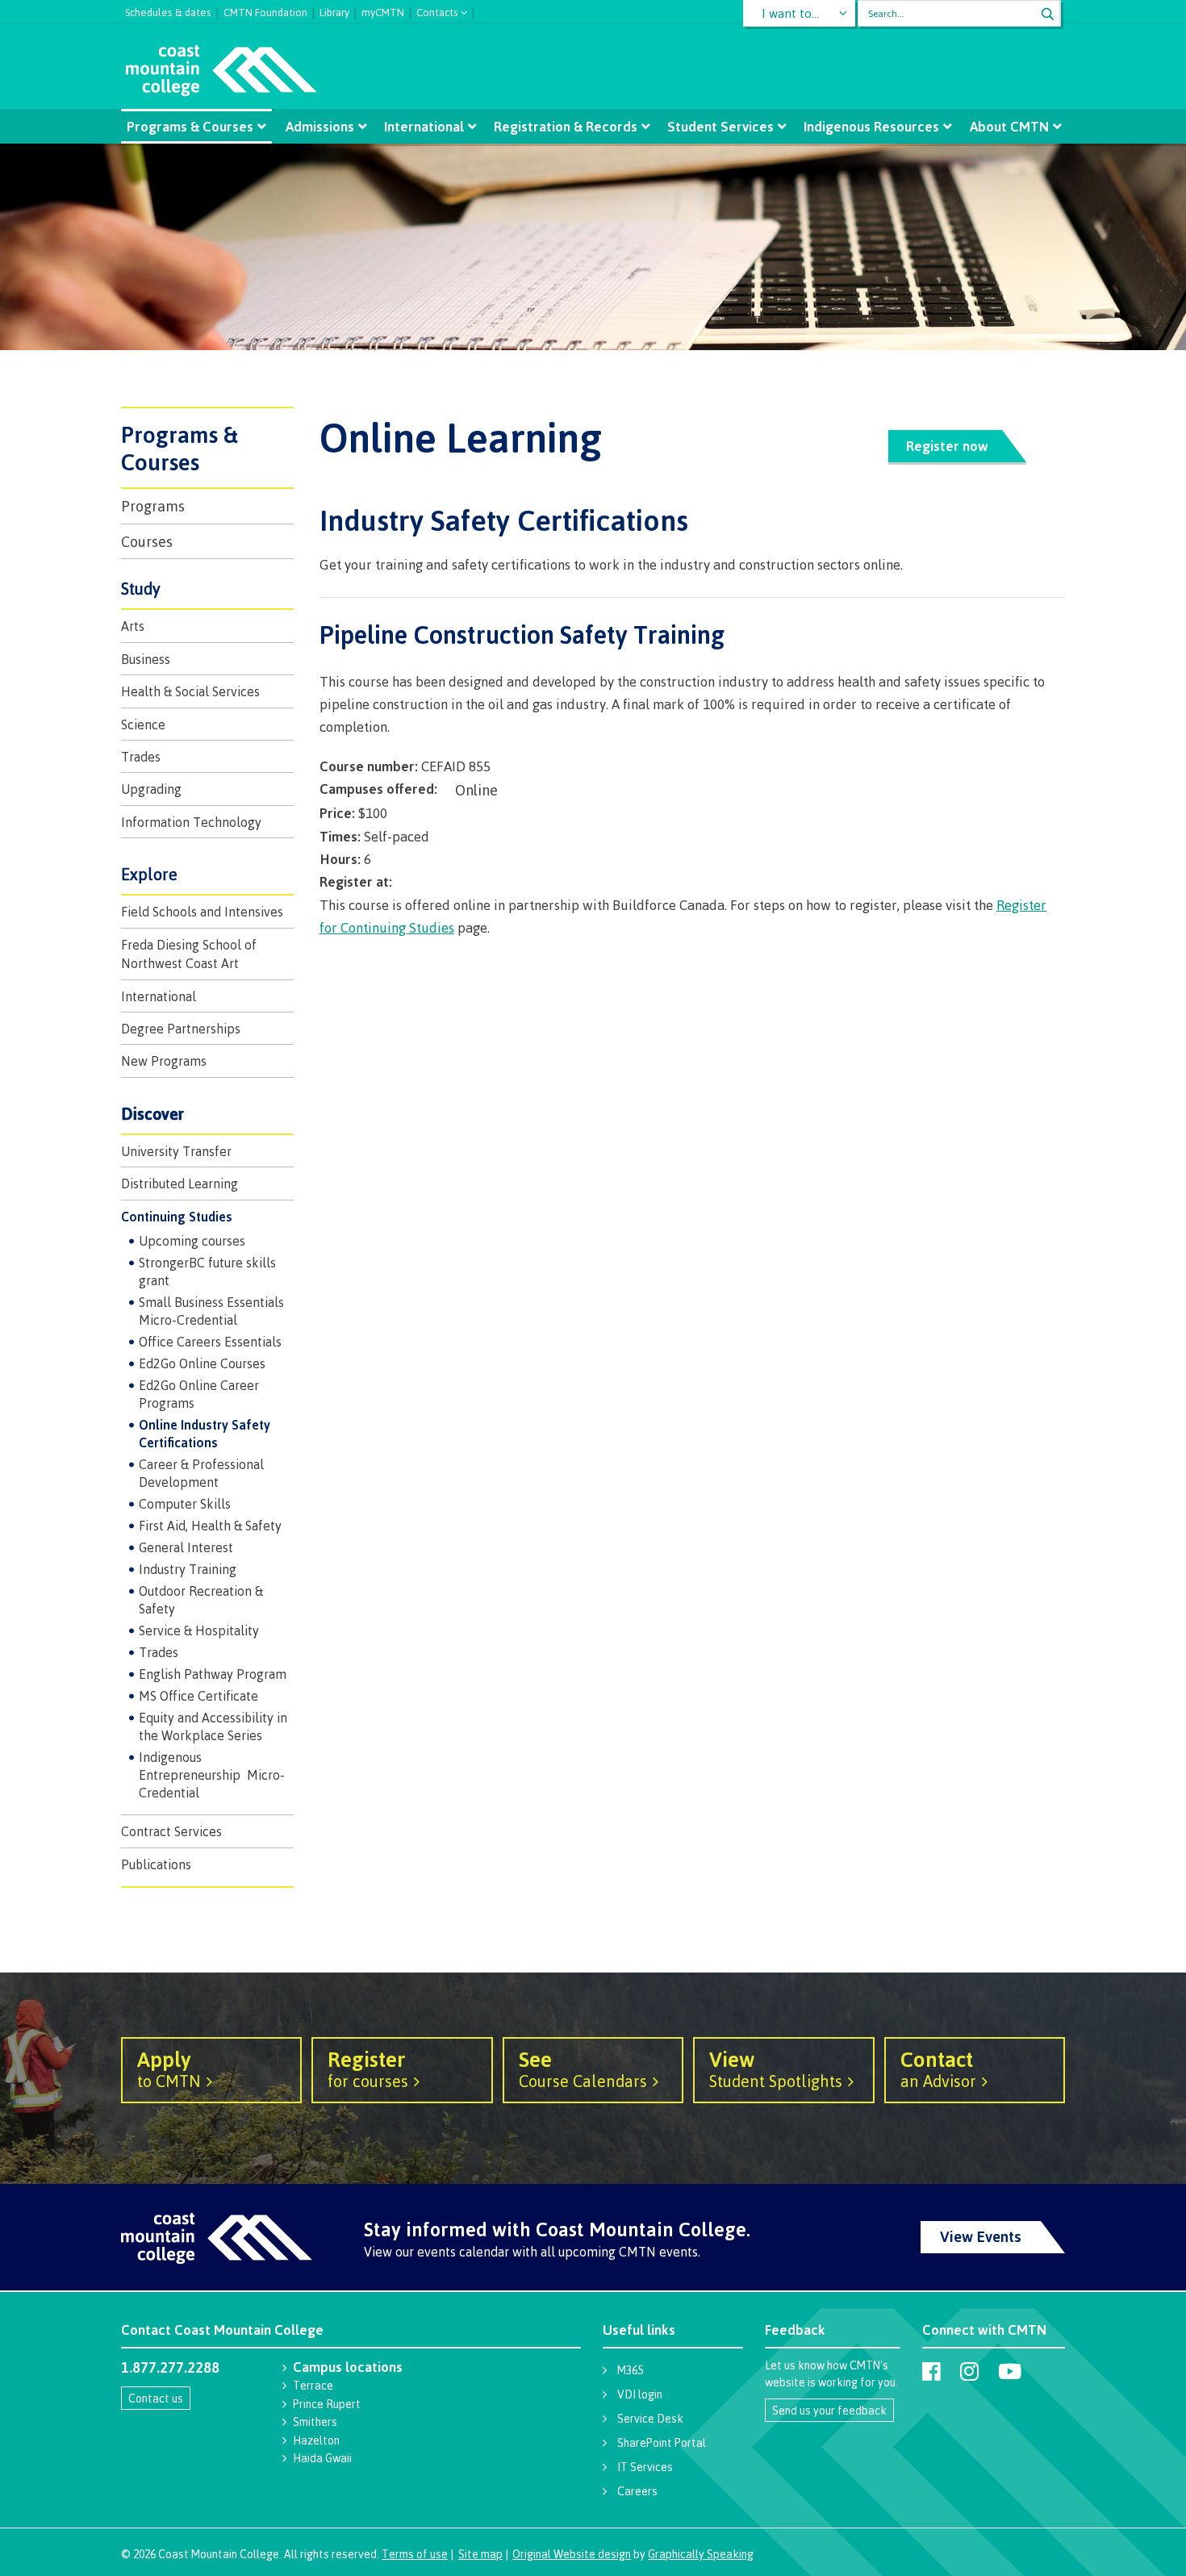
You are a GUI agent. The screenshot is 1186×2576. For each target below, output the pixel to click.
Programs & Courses (190, 126)
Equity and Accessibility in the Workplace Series (213, 1726)
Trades (141, 757)
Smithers (315, 2422)
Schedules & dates (168, 10)
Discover (152, 1114)
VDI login (640, 2394)
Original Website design (572, 2554)
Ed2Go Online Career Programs (199, 1394)
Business (146, 659)
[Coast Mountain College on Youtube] (1010, 2371)
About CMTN (1009, 126)
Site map (480, 2554)
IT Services (645, 2467)
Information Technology (191, 822)
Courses (147, 541)
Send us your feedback (829, 2410)
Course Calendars (583, 2069)
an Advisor (938, 2069)
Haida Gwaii (322, 2458)
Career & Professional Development (201, 1473)
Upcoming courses (192, 1241)
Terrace (313, 2385)
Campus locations (348, 2367)
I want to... (790, 13)
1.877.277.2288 (170, 2367)
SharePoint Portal (662, 2442)
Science (143, 724)
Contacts (437, 11)
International (424, 126)
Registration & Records (566, 126)
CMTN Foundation (265, 10)
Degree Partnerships (181, 1029)
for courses (368, 2069)
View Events (981, 2236)
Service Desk (650, 2418)
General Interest (186, 1547)
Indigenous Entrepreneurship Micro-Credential (212, 1775)
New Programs (164, 1061)
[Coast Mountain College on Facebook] (931, 2371)
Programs (153, 506)
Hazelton (316, 2440)
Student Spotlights (776, 2069)
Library (334, 10)
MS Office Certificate (198, 1696)
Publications (156, 1864)
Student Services (720, 126)
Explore (149, 874)
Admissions (320, 126)
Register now (947, 446)
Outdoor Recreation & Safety (201, 1600)
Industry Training (188, 1569)
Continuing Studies (177, 1217)
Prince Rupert (327, 2404)
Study (141, 589)
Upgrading (151, 789)
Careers (637, 2491)
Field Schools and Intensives (202, 912)
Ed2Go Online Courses (202, 1363)
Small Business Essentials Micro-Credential (211, 1311)
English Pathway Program (213, 1674)
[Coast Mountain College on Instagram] (969, 2371)
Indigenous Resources (871, 126)
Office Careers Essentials (210, 1342)
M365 (630, 2370)
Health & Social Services (190, 691)
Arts (133, 626)
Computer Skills (185, 1504)
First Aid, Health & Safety (210, 1526)
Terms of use (415, 2554)
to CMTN (169, 2069)
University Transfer (176, 1151)
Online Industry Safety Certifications (205, 1434)
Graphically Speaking (701, 2554)
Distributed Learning (180, 1184)
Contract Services (171, 1831)
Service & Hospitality (199, 1630)
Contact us (156, 2398)
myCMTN (383, 10)
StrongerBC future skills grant (207, 1271)
